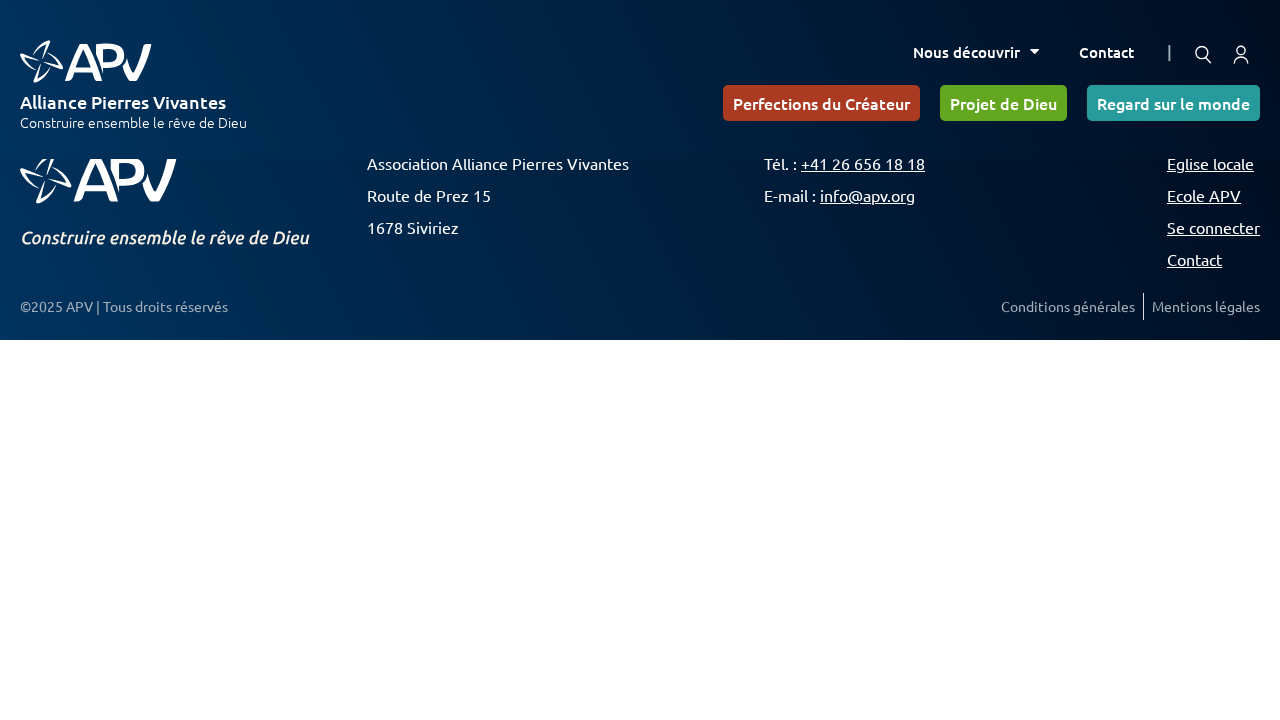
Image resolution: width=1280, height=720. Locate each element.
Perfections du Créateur (821, 103)
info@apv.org (867, 195)
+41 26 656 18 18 (863, 163)
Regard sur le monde (1173, 103)
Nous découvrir (966, 52)
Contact (1106, 52)
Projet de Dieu (1003, 103)
